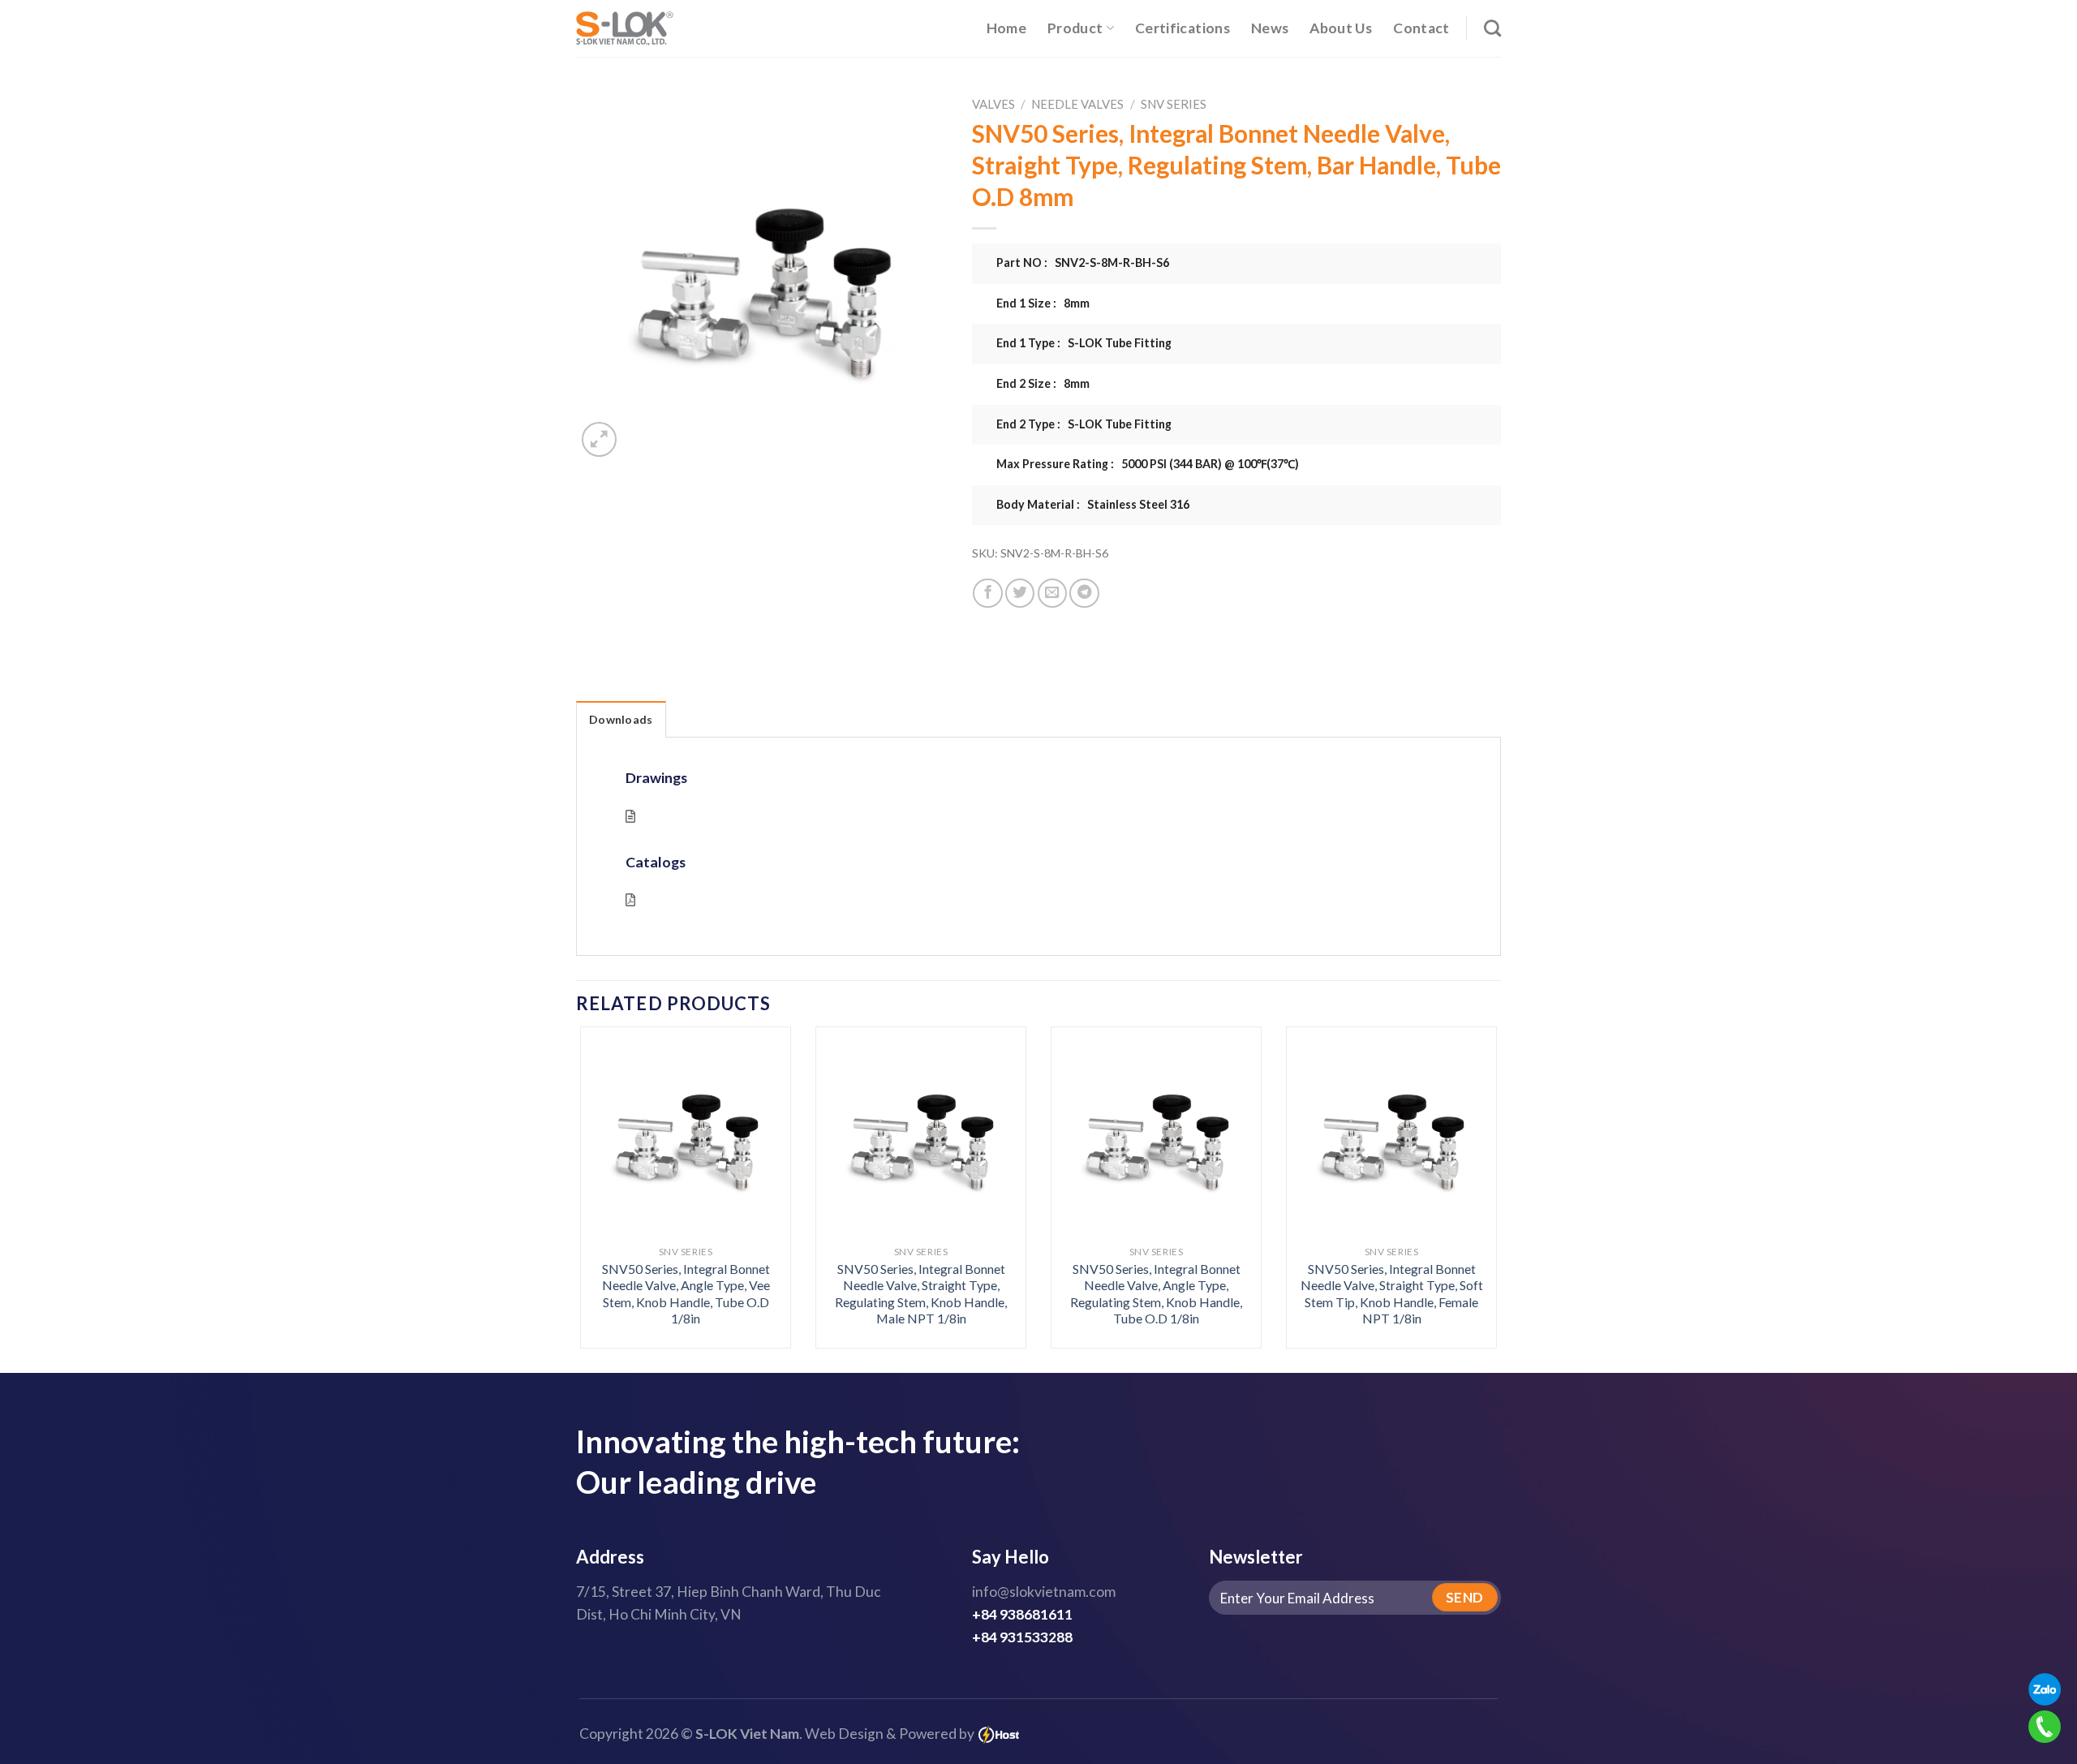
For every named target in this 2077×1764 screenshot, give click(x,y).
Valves (993, 104)
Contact (1421, 28)
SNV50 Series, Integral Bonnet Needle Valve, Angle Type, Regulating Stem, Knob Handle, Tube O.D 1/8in (1156, 1294)
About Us (1341, 28)
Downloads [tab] (621, 719)
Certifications (1183, 28)
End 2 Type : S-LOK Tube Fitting (1084, 424)
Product (1075, 28)
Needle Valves (1077, 104)
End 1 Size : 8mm (1043, 303)
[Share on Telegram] (1084, 593)
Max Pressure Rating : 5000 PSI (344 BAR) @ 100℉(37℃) (1148, 464)
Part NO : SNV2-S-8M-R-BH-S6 (1083, 262)
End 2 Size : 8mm (1043, 383)
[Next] (1470, 1153)
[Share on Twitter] (1020, 593)
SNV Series (1174, 104)
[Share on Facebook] (987, 593)
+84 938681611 (1022, 1614)
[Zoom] (599, 439)
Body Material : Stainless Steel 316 (1093, 504)
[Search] (1492, 28)
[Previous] (607, 1153)
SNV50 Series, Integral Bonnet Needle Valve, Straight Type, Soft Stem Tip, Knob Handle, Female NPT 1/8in (1392, 1294)
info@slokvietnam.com (1044, 1592)
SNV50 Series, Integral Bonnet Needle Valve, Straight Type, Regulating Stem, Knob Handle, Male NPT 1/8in (921, 1294)
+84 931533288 (1022, 1637)
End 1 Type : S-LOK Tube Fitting (1084, 343)
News (1270, 28)
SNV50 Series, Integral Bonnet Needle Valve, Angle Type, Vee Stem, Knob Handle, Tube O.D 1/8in (686, 1294)
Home (1006, 28)
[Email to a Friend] (1052, 593)
